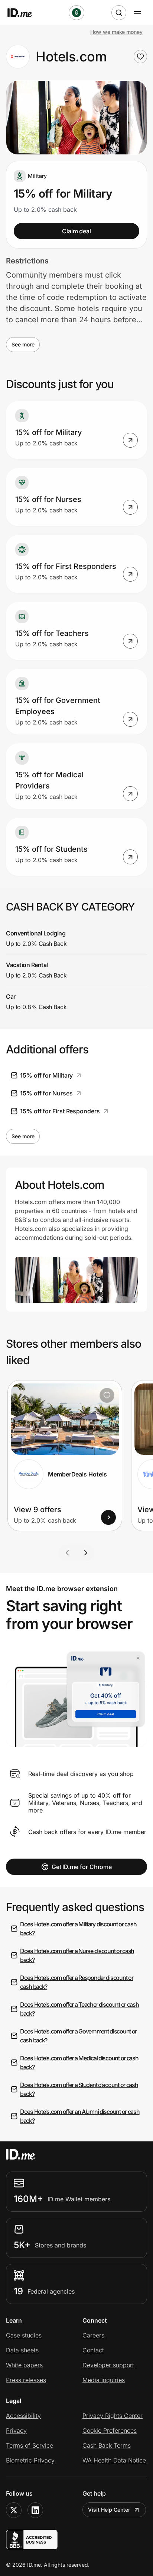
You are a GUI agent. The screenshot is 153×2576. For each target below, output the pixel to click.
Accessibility (23, 2416)
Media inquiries (104, 2380)
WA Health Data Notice (114, 2460)
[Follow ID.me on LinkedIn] (35, 2510)
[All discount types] (76, 13)
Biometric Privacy (30, 2460)
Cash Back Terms (107, 2445)
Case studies (24, 2335)
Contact (93, 2350)
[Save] (107, 1395)
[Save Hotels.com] (140, 57)
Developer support (108, 2365)
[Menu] (137, 13)
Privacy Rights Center (113, 2416)
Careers (93, 2335)
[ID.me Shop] (25, 13)
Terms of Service (30, 2445)
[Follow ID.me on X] (14, 2510)
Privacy (16, 2431)
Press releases (26, 2380)
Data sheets (22, 2350)
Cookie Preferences (110, 2431)
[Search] (119, 13)
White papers (24, 2365)
